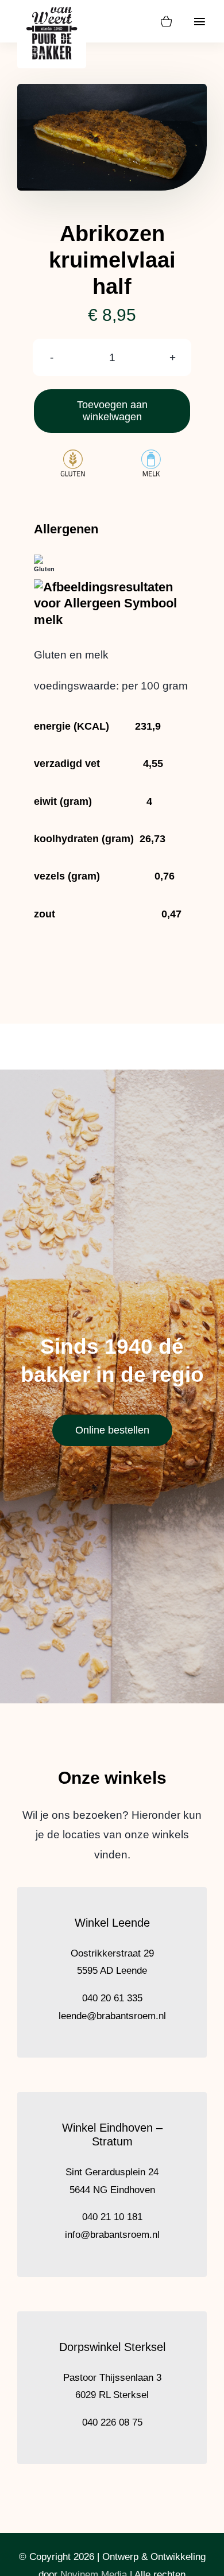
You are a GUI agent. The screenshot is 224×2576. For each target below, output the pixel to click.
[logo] (52, 7)
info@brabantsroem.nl (112, 2235)
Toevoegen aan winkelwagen (112, 411)
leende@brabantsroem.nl (112, 2016)
